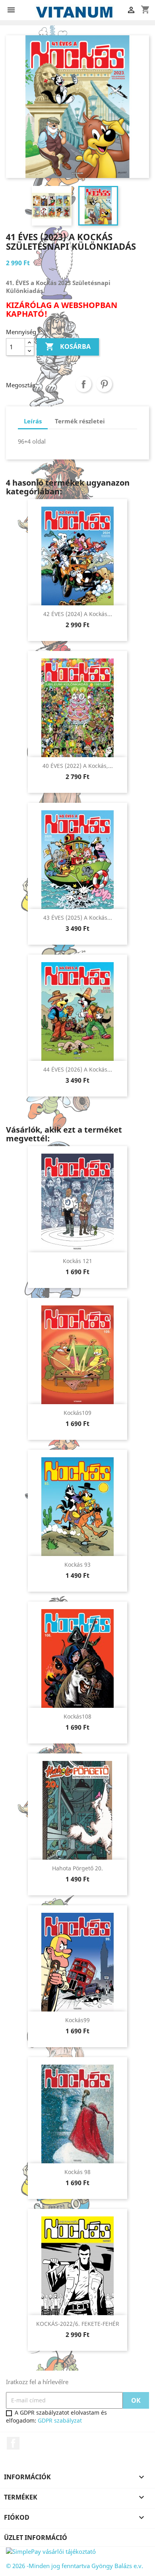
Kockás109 (77, 1413)
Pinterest (104, 384)
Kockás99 (77, 2020)
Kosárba (68, 346)
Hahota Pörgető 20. (77, 1868)
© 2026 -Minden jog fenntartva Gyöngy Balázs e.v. (75, 2566)
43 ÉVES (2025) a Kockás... (78, 918)
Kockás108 (77, 1716)
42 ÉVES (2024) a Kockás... (78, 614)
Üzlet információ (36, 2538)
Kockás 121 (77, 1261)
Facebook (13, 2443)
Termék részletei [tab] (80, 421)
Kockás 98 (77, 2172)
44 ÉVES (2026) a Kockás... (78, 1069)
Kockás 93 (77, 1565)
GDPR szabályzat (60, 2420)
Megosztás (83, 384)
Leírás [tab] (33, 421)
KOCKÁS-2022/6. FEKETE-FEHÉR (78, 2324)
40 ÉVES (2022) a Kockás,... (78, 766)
